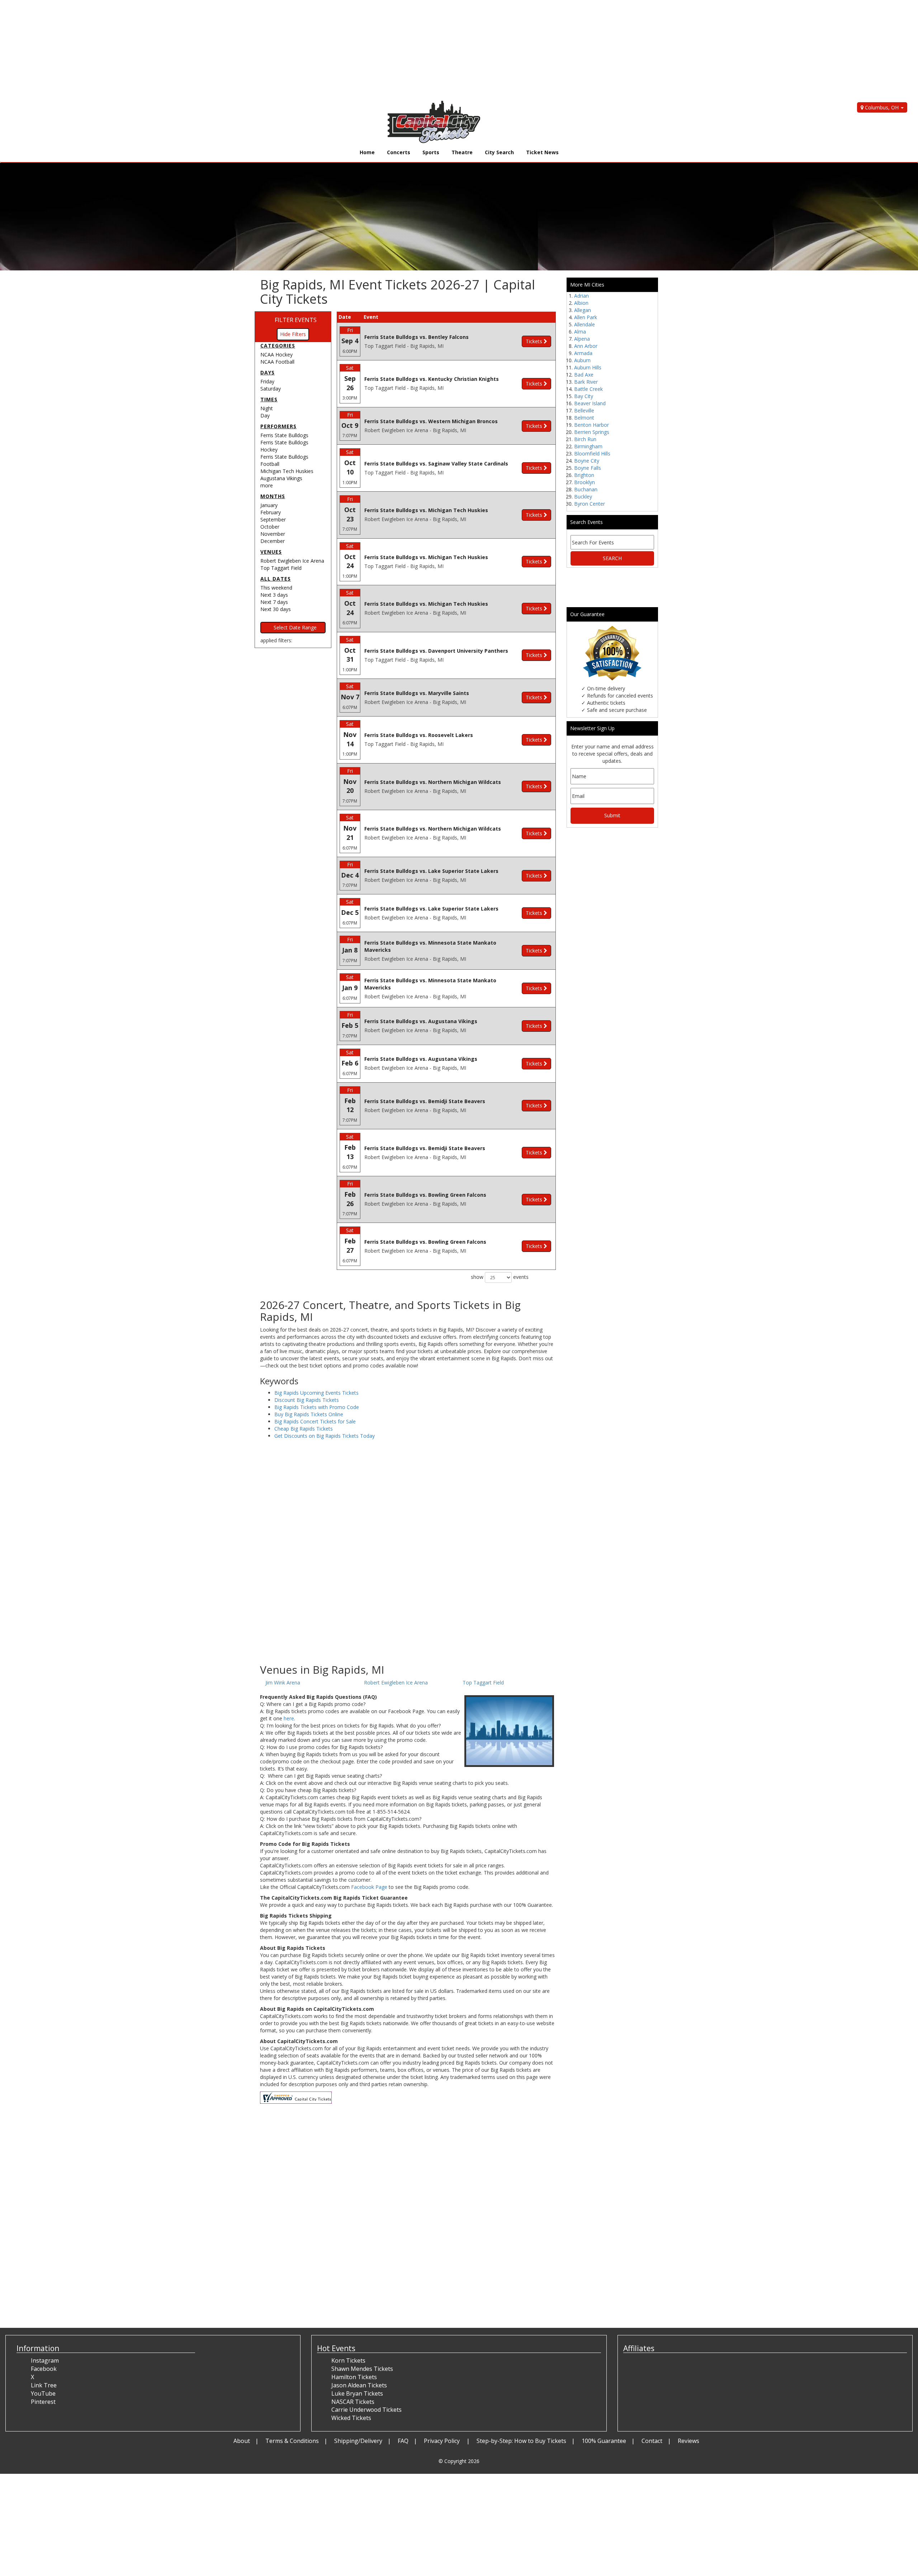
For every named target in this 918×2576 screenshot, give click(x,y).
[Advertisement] (215, 50)
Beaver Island (590, 403)
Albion (581, 303)
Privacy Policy (443, 2441)
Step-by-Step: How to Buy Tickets (521, 2441)
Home (367, 152)
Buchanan (586, 489)
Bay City (584, 396)
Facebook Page (369, 1887)
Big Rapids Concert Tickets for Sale (315, 1421)
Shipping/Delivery (358, 2441)
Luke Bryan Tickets (357, 2393)
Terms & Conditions (292, 2441)
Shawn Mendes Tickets (362, 2369)
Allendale (585, 324)
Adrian (581, 296)
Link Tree (44, 2385)
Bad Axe (584, 375)
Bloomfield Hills (592, 453)
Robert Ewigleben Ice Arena (396, 1682)
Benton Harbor (592, 425)
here (289, 1718)
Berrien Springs (592, 432)
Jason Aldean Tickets (359, 2385)
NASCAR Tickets (353, 2402)
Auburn (582, 360)
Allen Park (586, 317)
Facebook (44, 2369)
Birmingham (588, 446)
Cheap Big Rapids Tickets (304, 1429)
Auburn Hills (588, 367)
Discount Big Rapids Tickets (307, 1400)
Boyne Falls (588, 468)
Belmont (584, 418)
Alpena (582, 339)
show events (500, 1277)
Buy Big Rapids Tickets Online (309, 1414)
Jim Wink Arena (283, 1682)
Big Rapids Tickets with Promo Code (317, 1407)
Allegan (583, 310)
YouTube (43, 2393)
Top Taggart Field (483, 1682)
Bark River (586, 382)
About (242, 2441)
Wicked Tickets (351, 2418)
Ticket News (542, 152)
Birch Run (585, 439)
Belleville (584, 410)
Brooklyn (585, 482)
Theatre (462, 152)
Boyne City (587, 461)
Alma (580, 332)
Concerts (399, 152)
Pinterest (43, 2402)
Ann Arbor (586, 346)
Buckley (583, 497)
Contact (652, 2441)
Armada (583, 353)
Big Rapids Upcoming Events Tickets (316, 1393)
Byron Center (590, 504)
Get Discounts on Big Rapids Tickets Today (325, 1436)
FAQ (403, 2441)
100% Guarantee (604, 2441)
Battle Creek (588, 389)
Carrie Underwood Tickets (366, 2410)
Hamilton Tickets (354, 2377)
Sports (431, 152)
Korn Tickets (348, 2360)
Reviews (688, 2441)
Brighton (584, 475)
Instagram (45, 2360)
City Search (499, 152)
